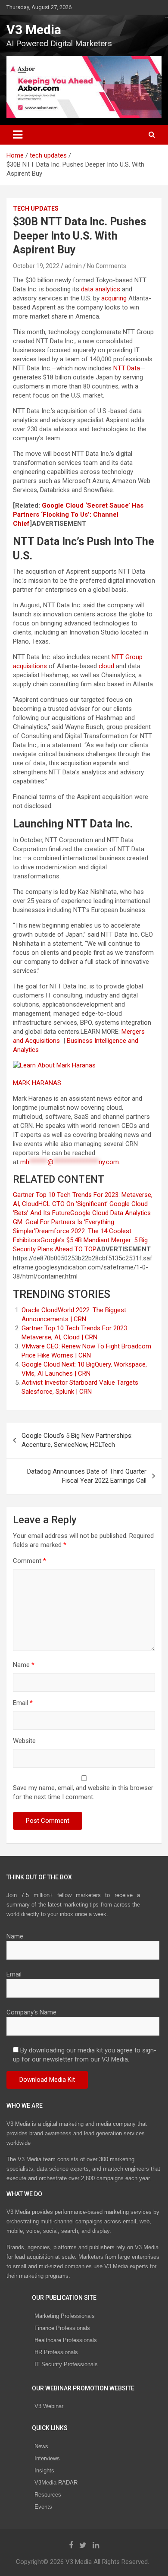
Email (23, 1703)
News (41, 2446)
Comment (30, 1561)
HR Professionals (56, 2352)
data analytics (101, 289)
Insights (44, 2470)
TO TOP (85, 1249)
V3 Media (34, 30)
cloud (106, 666)
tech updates (36, 208)
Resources (48, 2495)
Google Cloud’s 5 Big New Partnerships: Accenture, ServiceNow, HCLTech (77, 1440)
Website (24, 1741)
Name (24, 1665)
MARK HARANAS (38, 1083)
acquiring (114, 298)
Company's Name (31, 2012)
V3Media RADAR (56, 2483)
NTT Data (127, 368)
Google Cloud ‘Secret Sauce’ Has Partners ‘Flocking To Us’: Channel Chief (78, 515)
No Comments (107, 266)
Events (43, 2507)
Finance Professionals (62, 2328)
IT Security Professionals (66, 2364)
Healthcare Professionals (66, 2340)
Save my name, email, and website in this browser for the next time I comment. (83, 1792)
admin (73, 266)
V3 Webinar (49, 2406)
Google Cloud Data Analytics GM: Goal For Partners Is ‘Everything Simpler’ (82, 1222)
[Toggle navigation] (18, 135)
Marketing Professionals (65, 2316)
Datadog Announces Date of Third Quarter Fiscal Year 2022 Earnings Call (87, 1476)
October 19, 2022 (36, 266)
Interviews (47, 2458)
